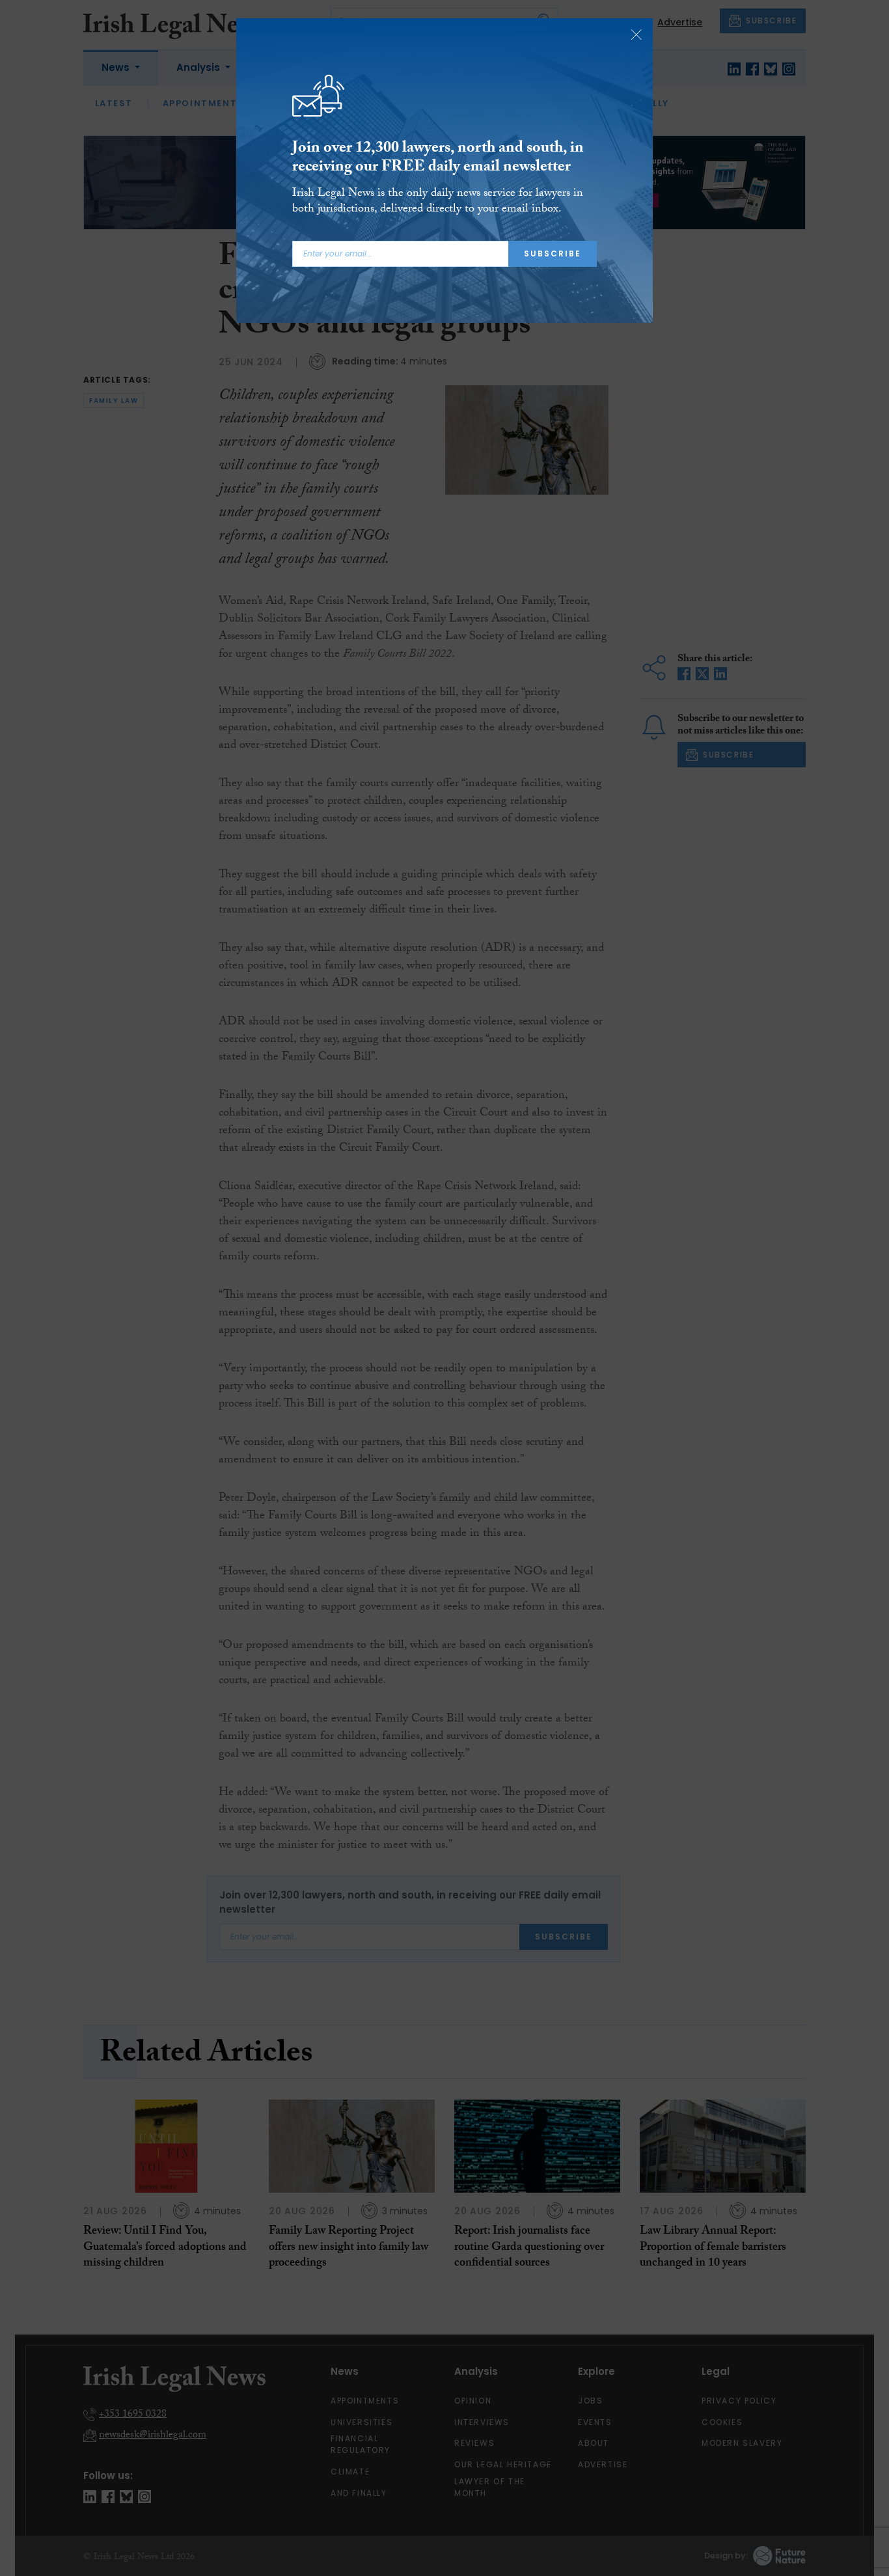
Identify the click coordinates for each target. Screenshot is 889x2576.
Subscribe (553, 253)
